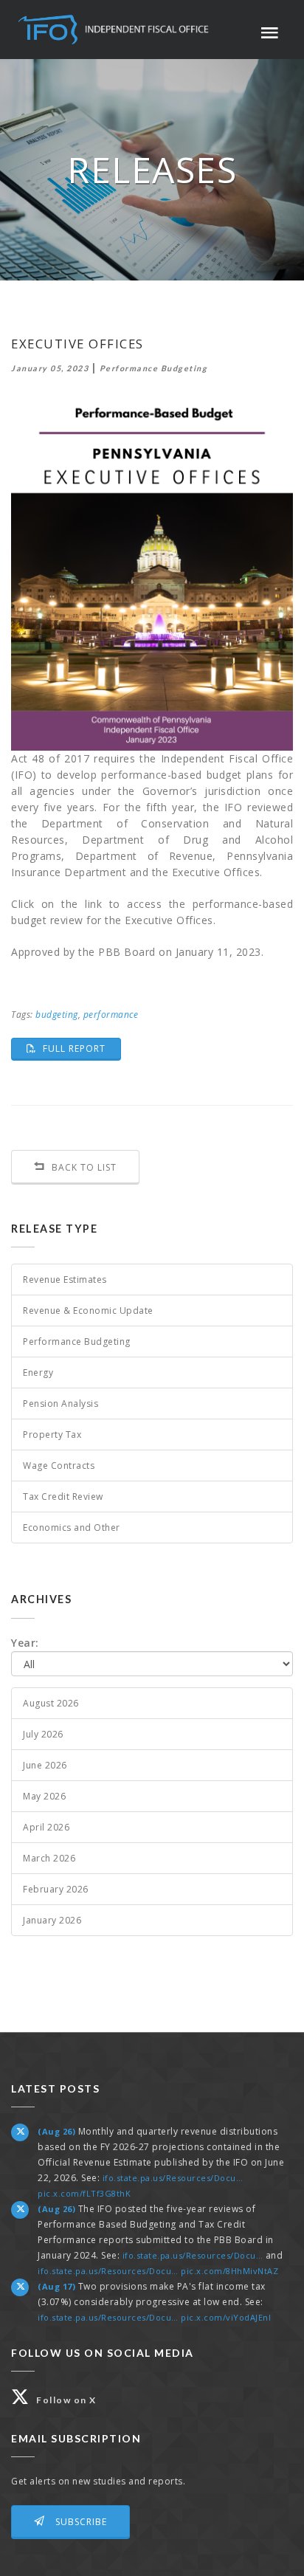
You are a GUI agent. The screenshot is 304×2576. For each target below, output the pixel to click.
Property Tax (52, 1435)
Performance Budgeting (77, 1342)
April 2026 (46, 1827)
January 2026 (52, 1920)
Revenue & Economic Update (88, 1311)
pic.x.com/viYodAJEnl (226, 2317)
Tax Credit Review (63, 1497)
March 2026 (49, 1858)
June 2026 (45, 1765)
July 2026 (43, 1734)
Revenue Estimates (65, 1280)
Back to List (83, 1167)
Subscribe (80, 2522)
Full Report (80, 1048)
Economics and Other (72, 1528)
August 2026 (51, 1703)
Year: (25, 1643)
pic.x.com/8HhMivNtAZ (229, 2271)
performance (111, 1015)
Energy (38, 1373)
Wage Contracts (59, 1466)
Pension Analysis (61, 1404)
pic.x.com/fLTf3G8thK (84, 2193)
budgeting (57, 1015)
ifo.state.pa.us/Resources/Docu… (173, 2178)
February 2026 (56, 1889)
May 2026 (44, 1796)
